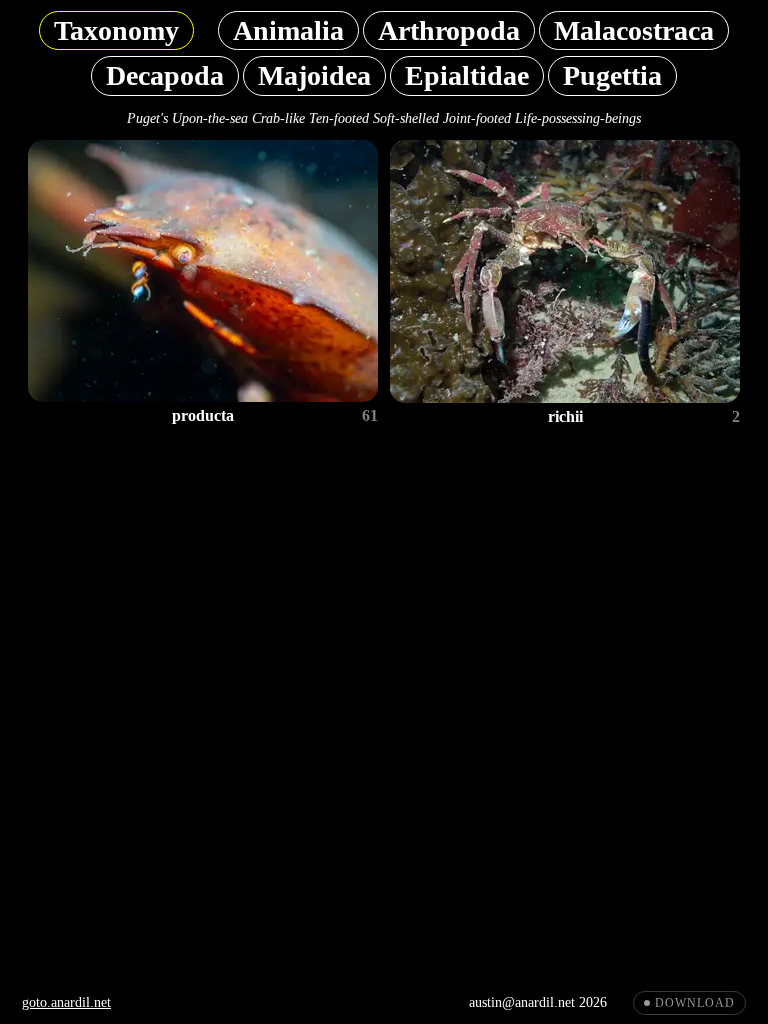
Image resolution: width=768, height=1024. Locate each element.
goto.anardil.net (66, 1002)
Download (695, 1003)
